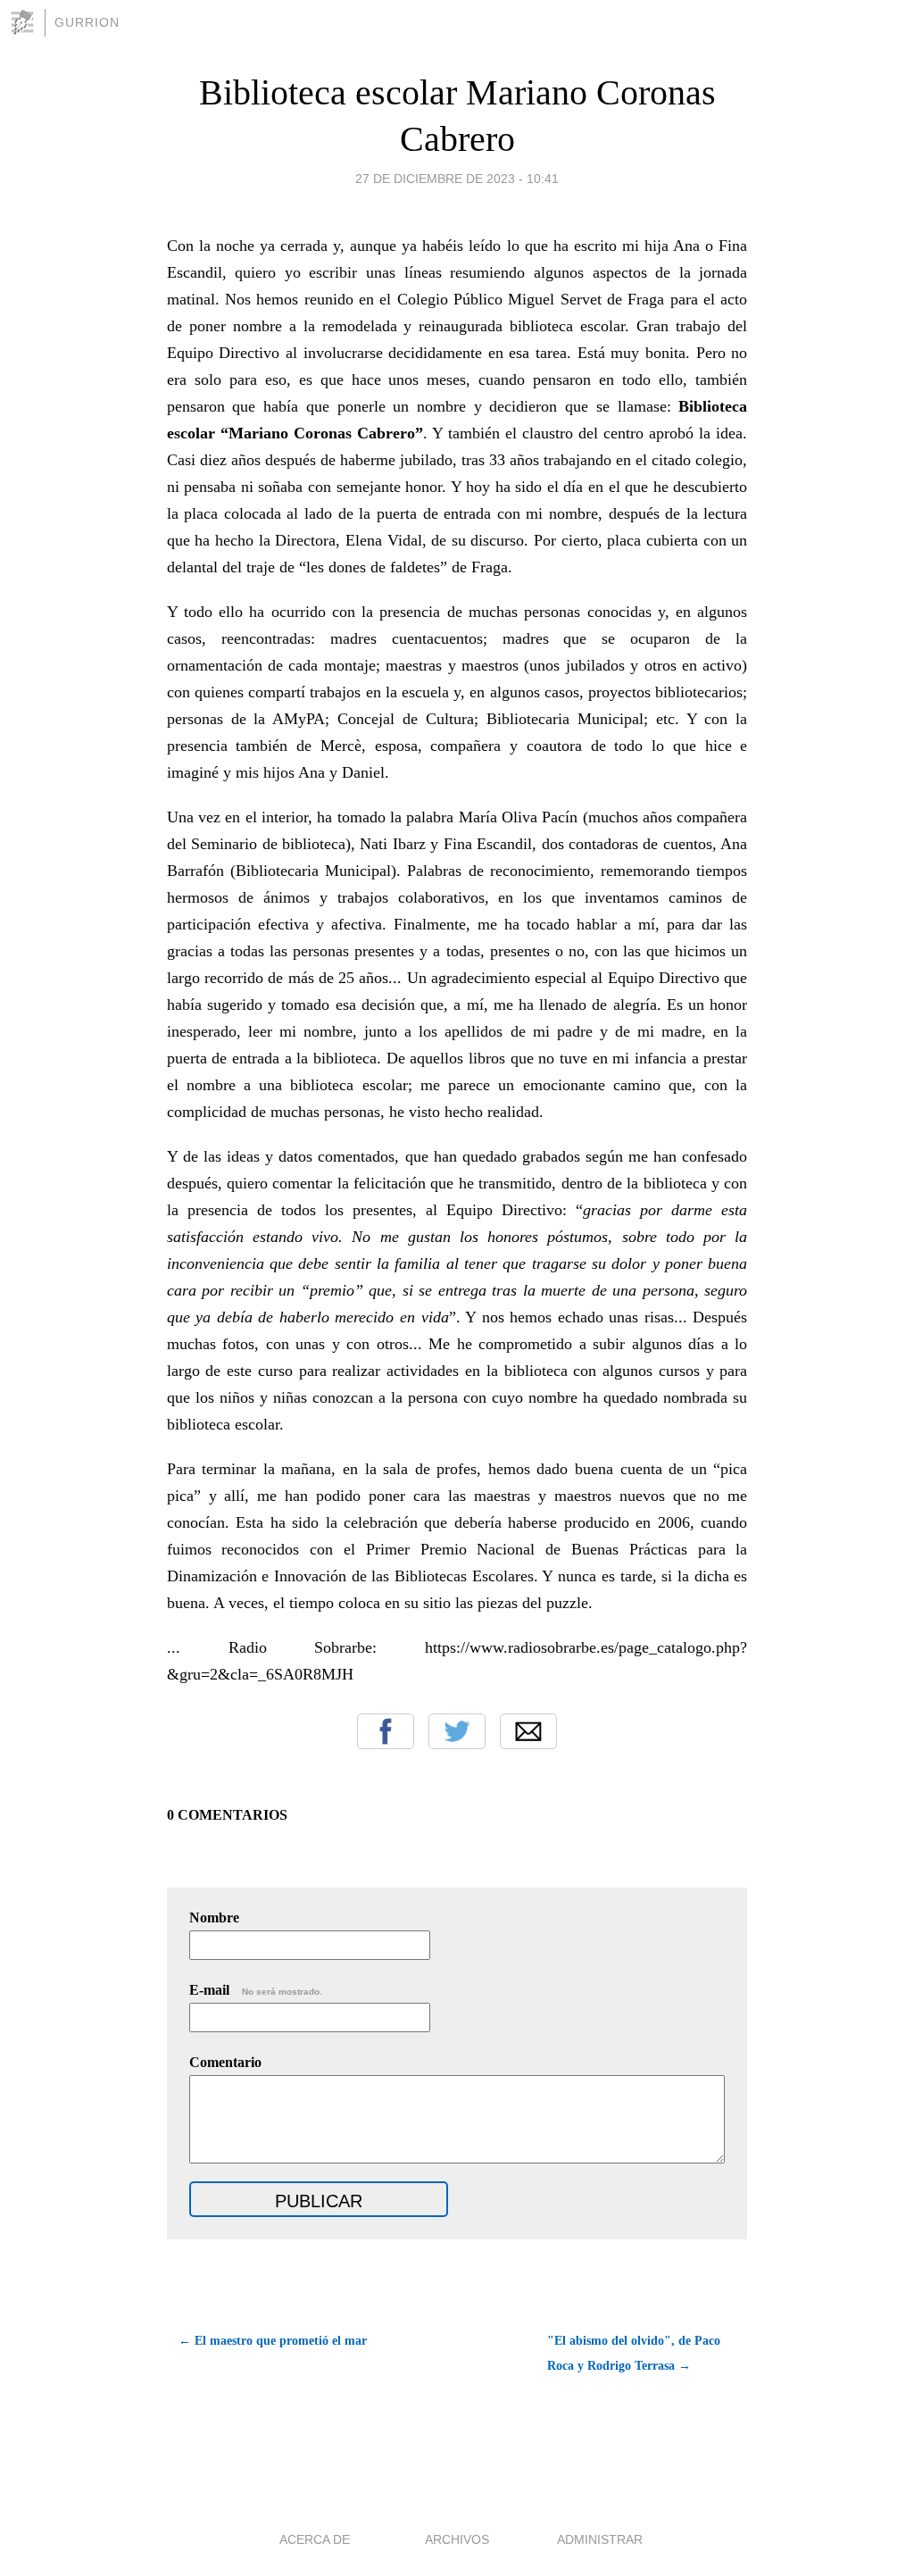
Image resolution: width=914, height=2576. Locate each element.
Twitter (457, 1731)
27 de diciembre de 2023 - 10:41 (457, 179)
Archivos (457, 2539)
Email (528, 1731)
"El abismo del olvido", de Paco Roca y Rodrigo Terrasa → (634, 2353)
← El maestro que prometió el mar (273, 2341)
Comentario (225, 2062)
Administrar (600, 2539)
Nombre (214, 1917)
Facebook (386, 1731)
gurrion (87, 22)
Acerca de (315, 2539)
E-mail (256, 1990)
